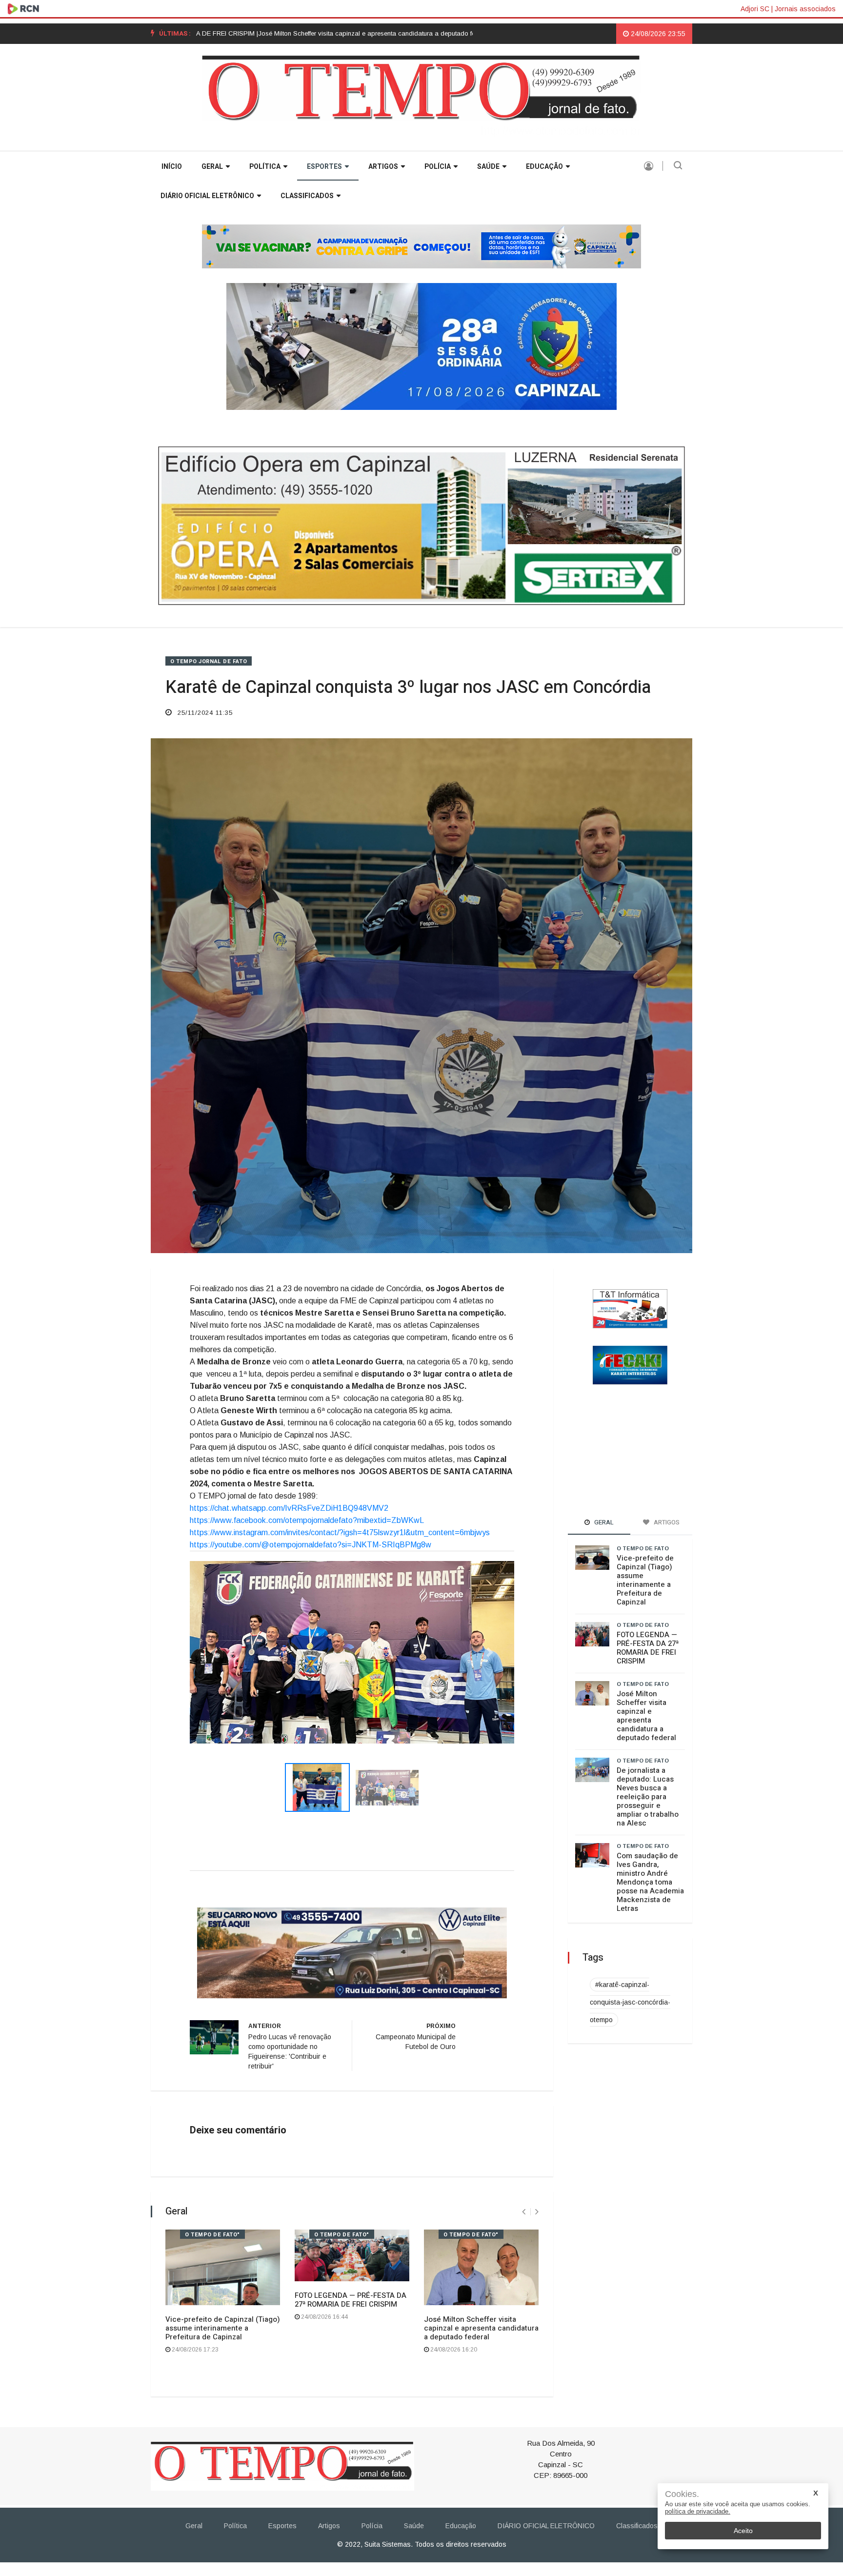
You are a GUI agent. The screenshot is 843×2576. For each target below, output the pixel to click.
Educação (544, 167)
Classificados (307, 196)
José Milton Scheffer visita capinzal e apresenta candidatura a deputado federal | (268, 33)
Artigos (383, 167)
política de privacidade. (698, 2511)
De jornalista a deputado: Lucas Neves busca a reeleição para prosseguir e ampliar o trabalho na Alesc (648, 1797)
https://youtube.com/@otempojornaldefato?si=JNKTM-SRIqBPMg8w (311, 1545)
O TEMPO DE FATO (643, 1548)
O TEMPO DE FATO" (212, 2363)
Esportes (324, 167)
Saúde (488, 167)
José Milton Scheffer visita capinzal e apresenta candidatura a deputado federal (481, 2457)
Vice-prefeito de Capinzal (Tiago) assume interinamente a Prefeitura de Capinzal (223, 2457)
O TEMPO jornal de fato (209, 661)
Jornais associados (805, 9)
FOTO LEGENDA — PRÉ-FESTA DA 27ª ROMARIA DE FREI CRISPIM (351, 2428)
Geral (212, 167)
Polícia (438, 167)
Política (265, 167)
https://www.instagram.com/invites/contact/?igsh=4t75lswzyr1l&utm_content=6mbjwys (340, 1532)
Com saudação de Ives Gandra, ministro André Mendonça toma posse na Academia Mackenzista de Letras (650, 1882)
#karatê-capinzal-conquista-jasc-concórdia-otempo (630, 2002)
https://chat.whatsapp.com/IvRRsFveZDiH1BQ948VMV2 (289, 1508)
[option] (268, 34)
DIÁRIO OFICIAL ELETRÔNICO (207, 196)
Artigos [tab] (666, 1522)
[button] (214, 1715)
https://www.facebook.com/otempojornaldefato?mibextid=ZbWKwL (307, 1520)
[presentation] (524, 2341)
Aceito (743, 2531)
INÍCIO (172, 167)
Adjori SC (755, 9)
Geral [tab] (603, 1522)
